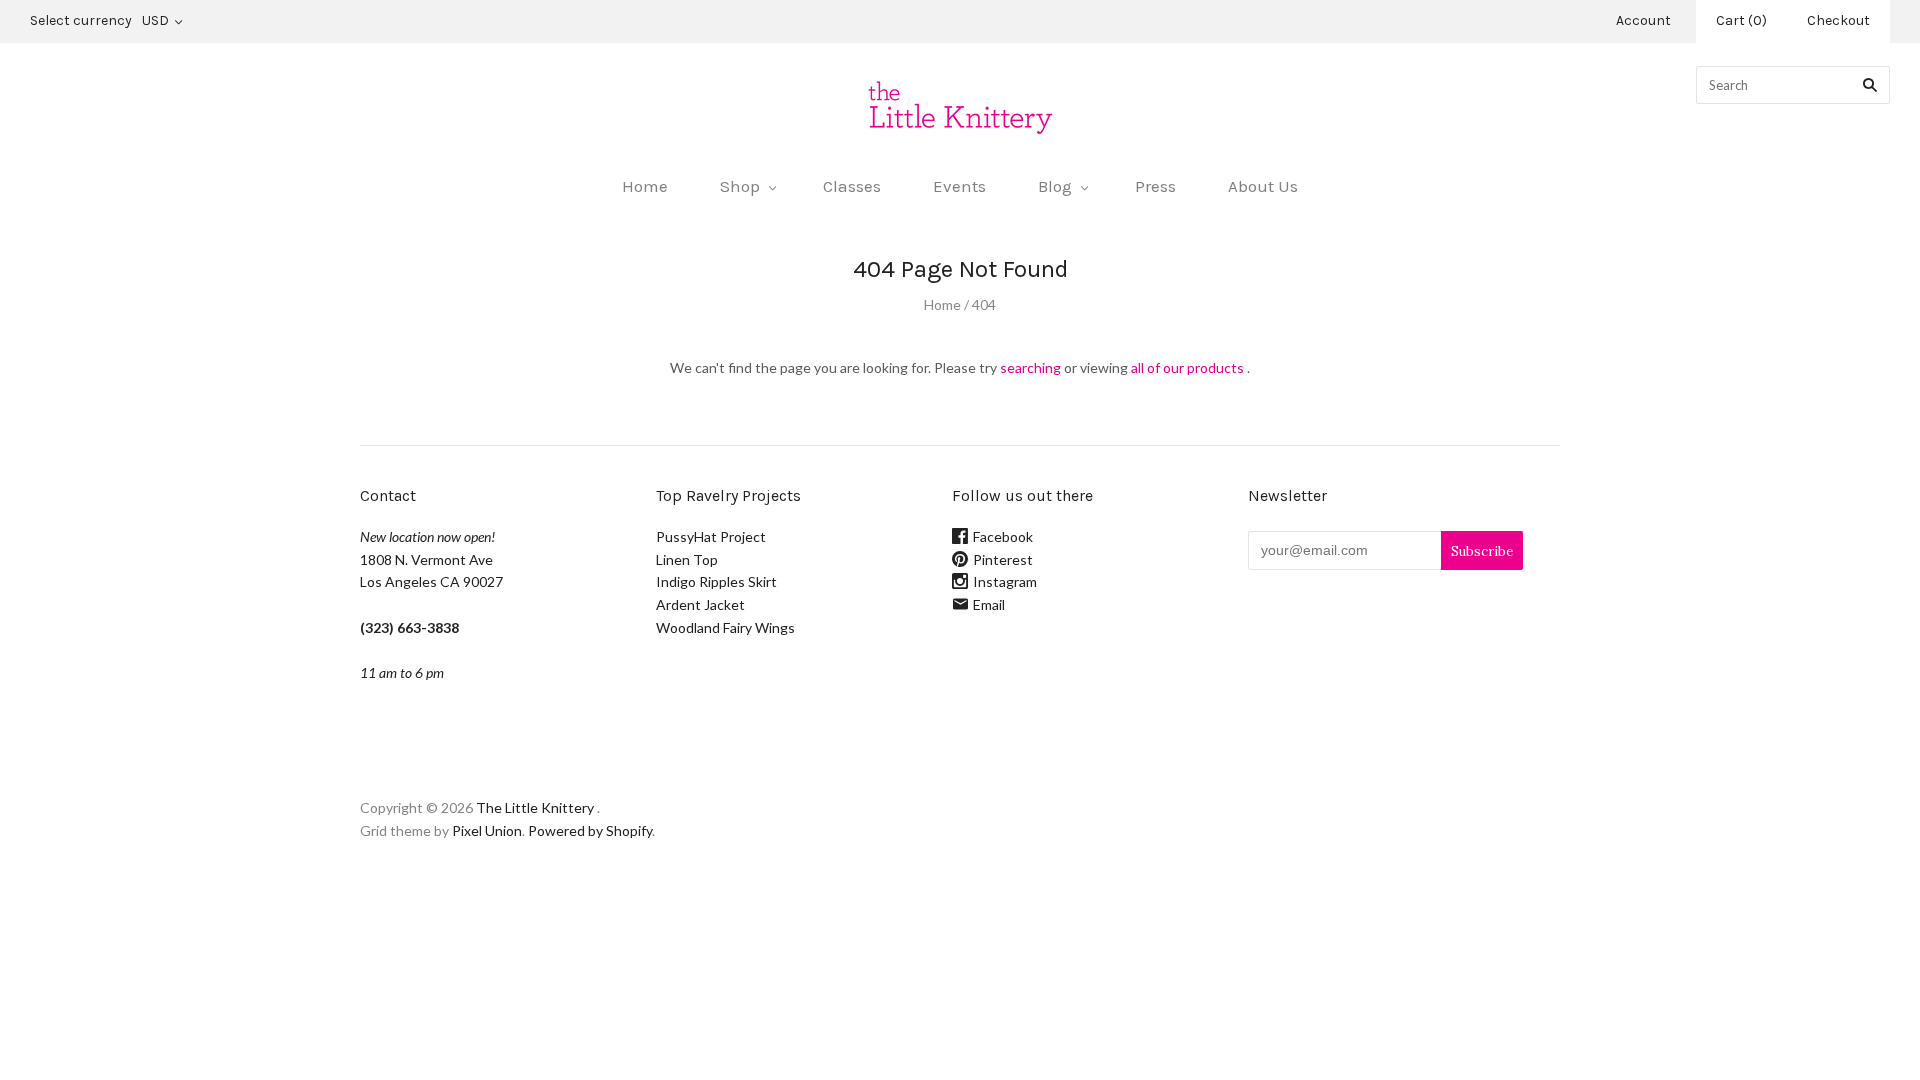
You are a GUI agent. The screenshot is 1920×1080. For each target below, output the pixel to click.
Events (959, 186)
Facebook (1003, 536)
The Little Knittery (535, 807)
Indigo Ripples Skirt (716, 581)
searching (1030, 367)
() (1741, 20)
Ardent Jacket (700, 604)
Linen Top (687, 559)
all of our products (1187, 367)
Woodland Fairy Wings (725, 627)
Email (989, 604)
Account (1643, 20)
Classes (852, 186)
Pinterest (1003, 559)
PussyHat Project (711, 536)
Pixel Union (487, 830)
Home (645, 186)
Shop (740, 186)
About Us (1263, 186)
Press (1155, 186)
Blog (1055, 186)
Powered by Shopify (590, 830)
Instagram (1005, 581)
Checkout (1838, 20)
